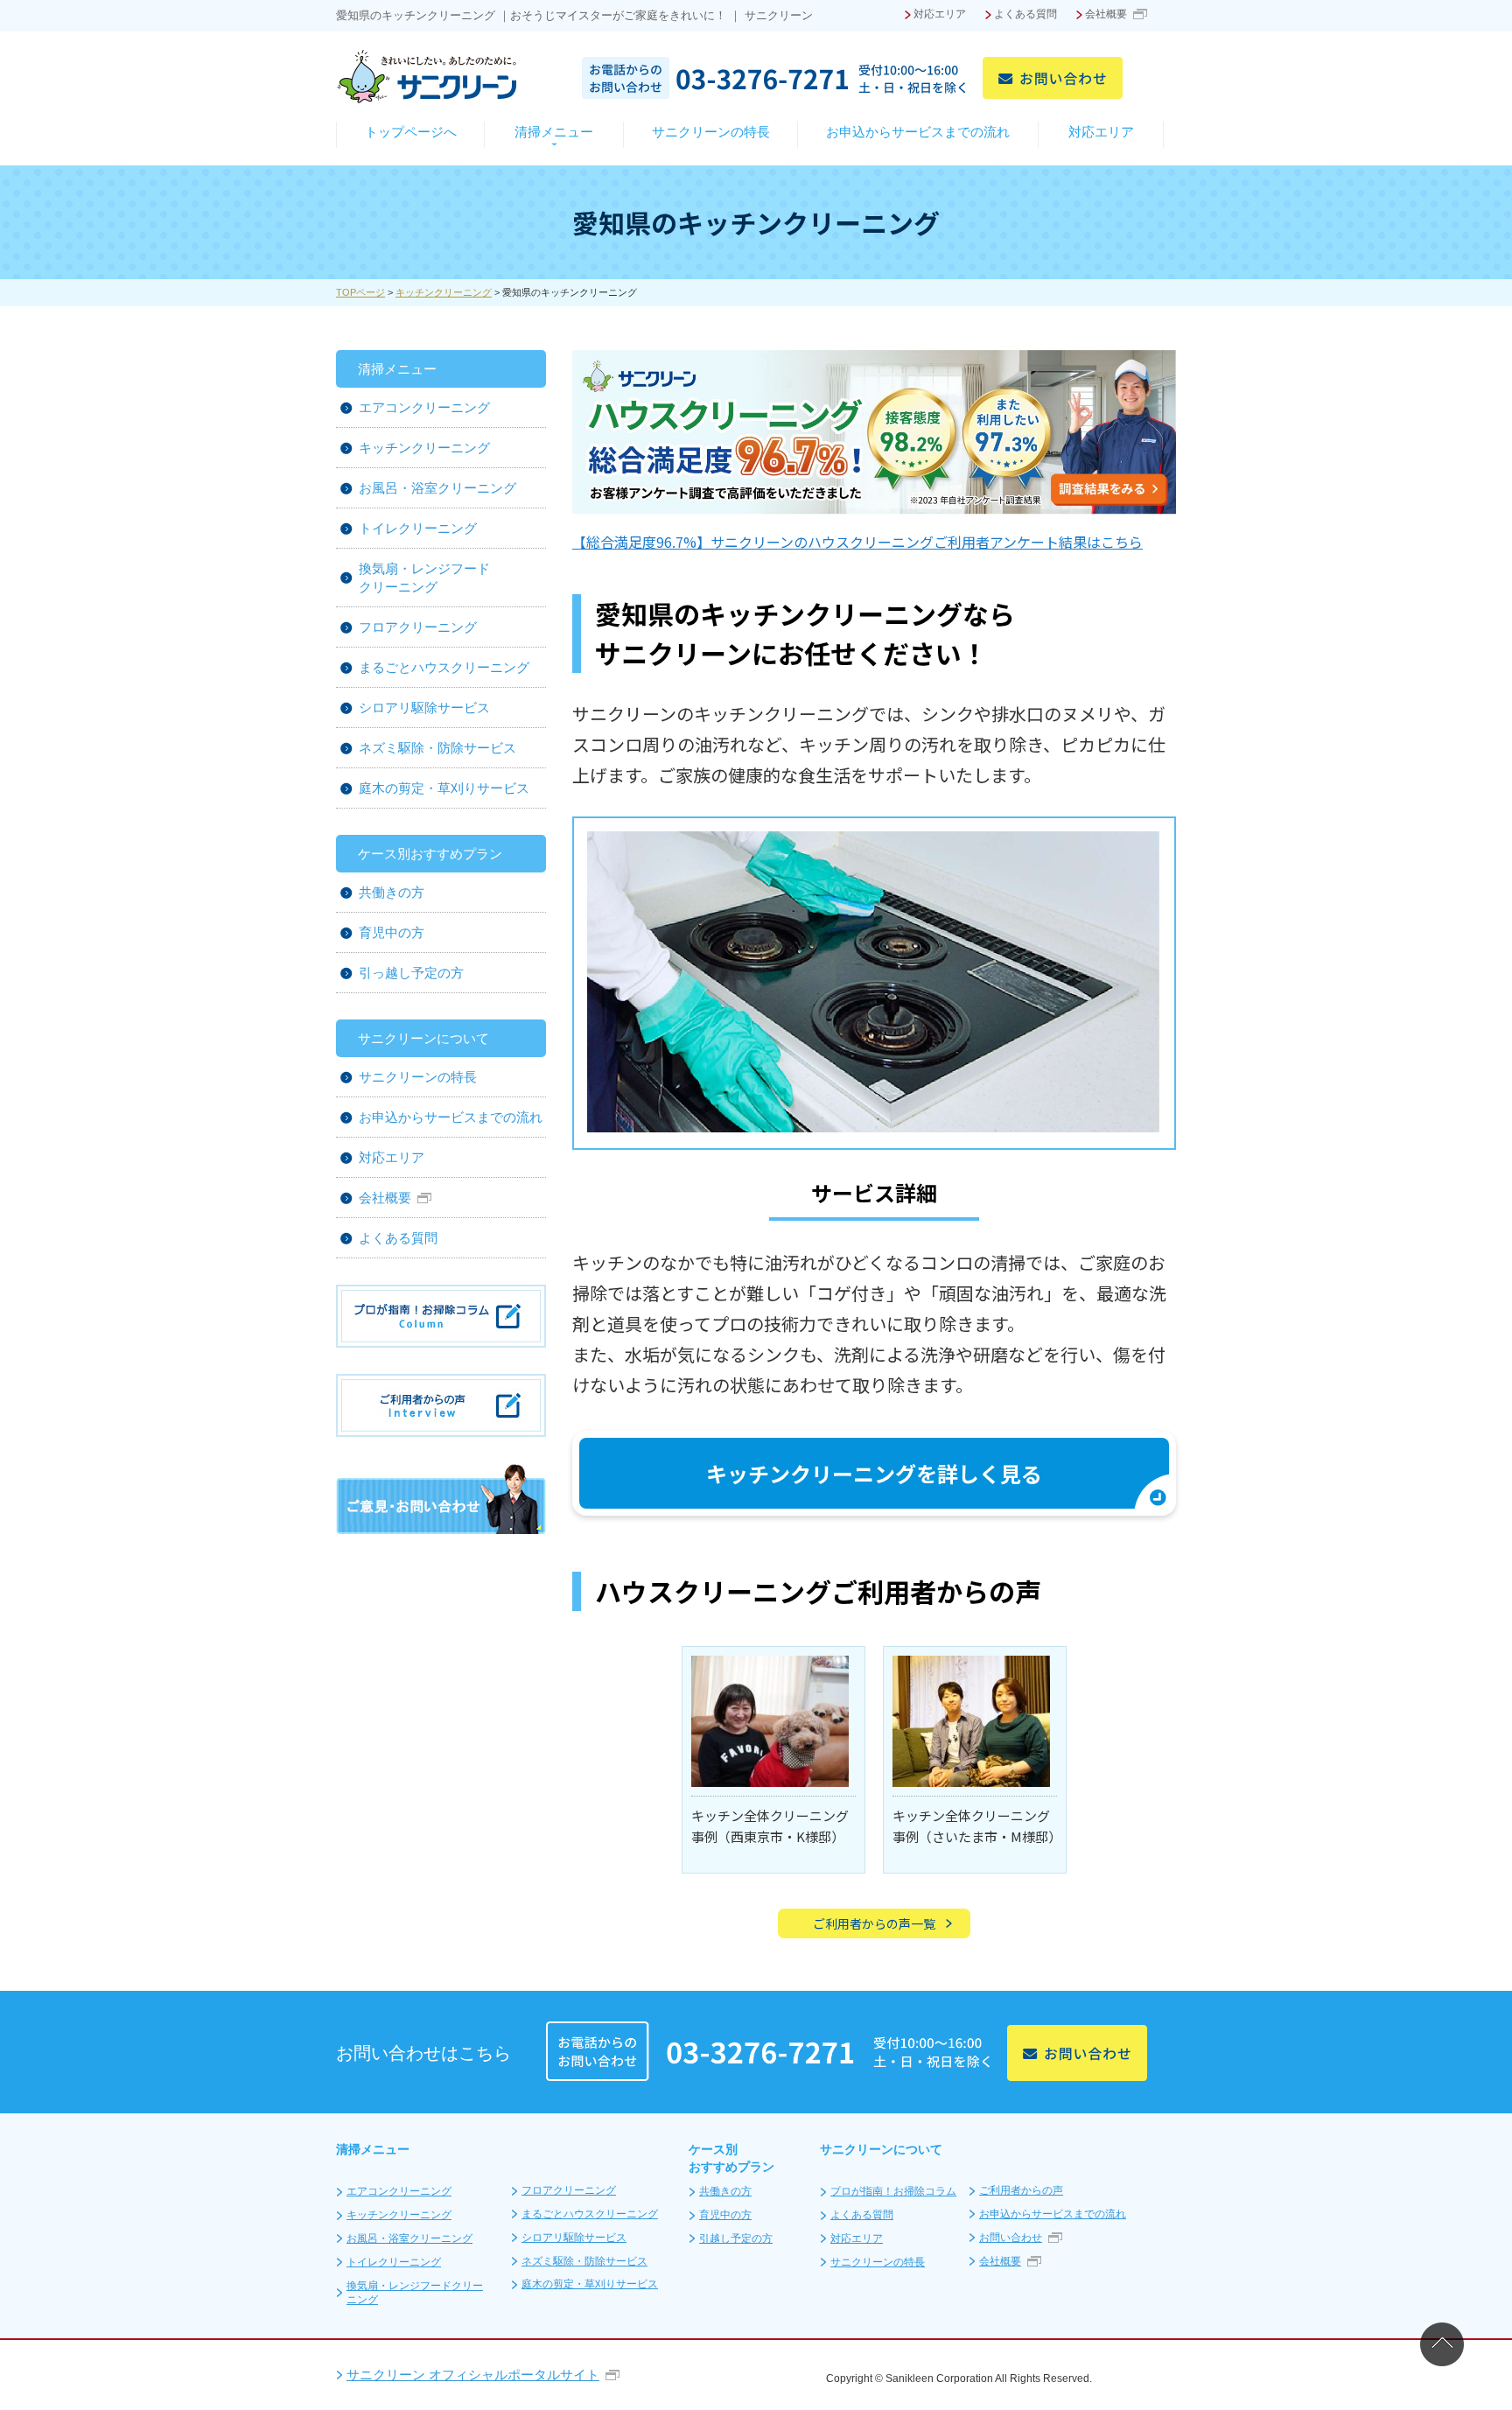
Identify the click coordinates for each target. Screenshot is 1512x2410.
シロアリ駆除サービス (424, 708)
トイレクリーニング (418, 528)
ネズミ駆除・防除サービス (437, 748)
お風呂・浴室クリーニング (437, 488)
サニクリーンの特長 (711, 132)
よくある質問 (1025, 14)
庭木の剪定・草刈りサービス (444, 788)
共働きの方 (392, 892)
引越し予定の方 (736, 2238)
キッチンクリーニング (444, 292)
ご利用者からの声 (1021, 2190)
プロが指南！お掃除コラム (893, 2191)
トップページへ (411, 132)
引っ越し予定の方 (411, 973)
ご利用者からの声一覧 (874, 1923)
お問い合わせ (1011, 2238)
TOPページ (360, 292)
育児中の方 (392, 932)
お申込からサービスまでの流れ (918, 132)
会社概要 (1106, 14)
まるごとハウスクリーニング (444, 667)
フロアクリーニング (418, 627)
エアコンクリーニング (424, 407)
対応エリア (940, 14)
